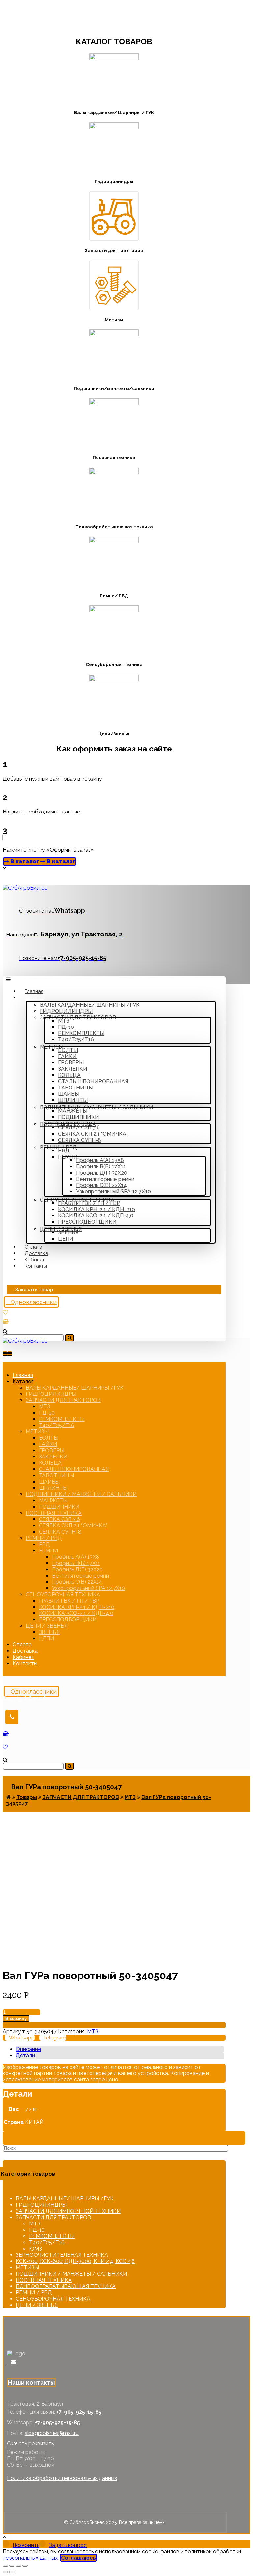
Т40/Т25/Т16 (47, 2242)
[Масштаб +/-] (25, 2566)
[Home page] (8, 1797)
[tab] (120, 2049)
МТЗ (93, 2031)
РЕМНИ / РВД (34, 2293)
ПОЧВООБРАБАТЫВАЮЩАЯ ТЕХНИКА (66, 2286)
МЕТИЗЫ (27, 2268)
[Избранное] (5, 1312)
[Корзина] (6, 1322)
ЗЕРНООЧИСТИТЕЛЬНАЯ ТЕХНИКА (62, 2255)
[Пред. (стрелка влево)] (5, 2572)
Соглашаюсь (78, 2558)
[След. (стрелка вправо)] (12, 2572)
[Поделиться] (12, 2566)
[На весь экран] (18, 2566)
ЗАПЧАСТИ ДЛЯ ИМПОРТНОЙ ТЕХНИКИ (68, 2211)
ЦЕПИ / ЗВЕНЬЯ (37, 2305)
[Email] (14, 2362)
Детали (25, 2055)
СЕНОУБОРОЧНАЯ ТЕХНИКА (53, 2299)
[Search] (70, 1338)
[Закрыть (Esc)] (5, 2566)
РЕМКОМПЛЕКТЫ (52, 2236)
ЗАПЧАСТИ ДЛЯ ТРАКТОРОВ (53, 2217)
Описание (28, 2049)
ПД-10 (37, 2230)
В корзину (16, 2019)
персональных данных (30, 2558)
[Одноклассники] (9, 2362)
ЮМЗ (35, 2249)
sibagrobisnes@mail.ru (52, 2433)
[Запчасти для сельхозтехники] (25, 888)
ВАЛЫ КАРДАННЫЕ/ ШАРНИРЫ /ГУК (65, 2199)
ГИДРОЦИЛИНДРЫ (41, 2205)
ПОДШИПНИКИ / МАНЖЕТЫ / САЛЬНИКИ (71, 2274)
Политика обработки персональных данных (62, 2478)
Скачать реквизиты (31, 2444)
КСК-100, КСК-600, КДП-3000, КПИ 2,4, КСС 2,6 (75, 2261)
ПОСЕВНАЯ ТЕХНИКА (44, 2280)
